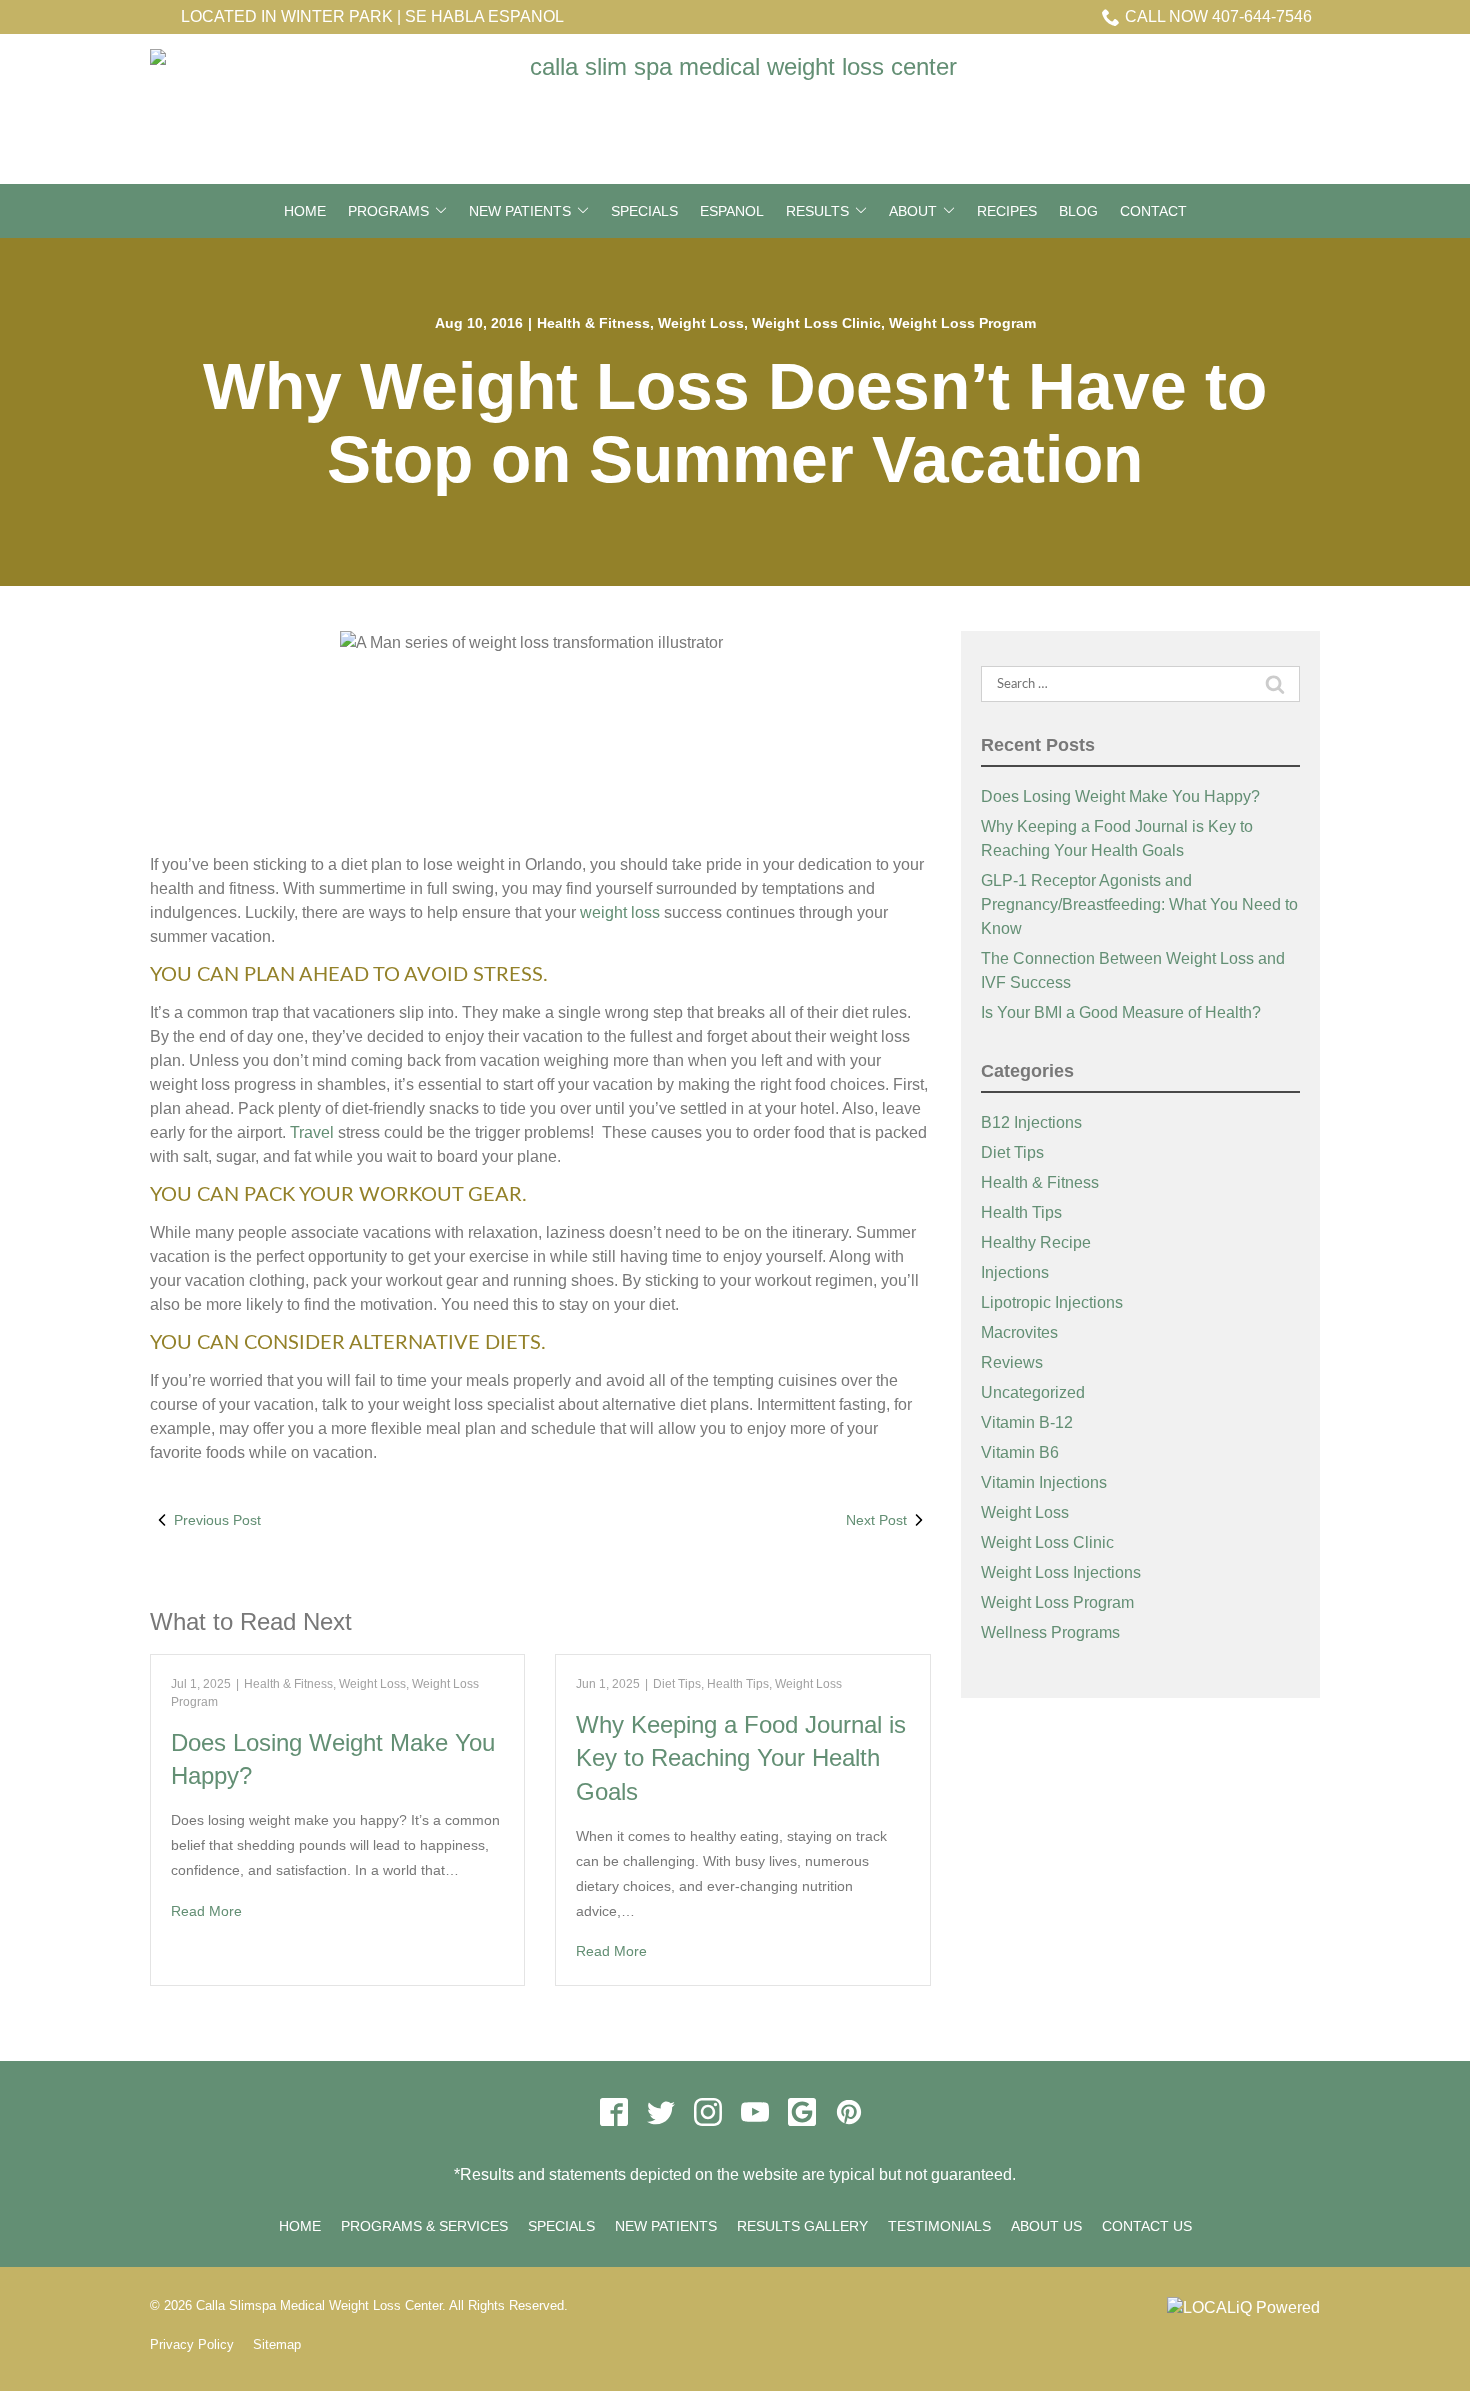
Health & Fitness (593, 323)
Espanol (732, 211)
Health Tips (738, 1684)
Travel (312, 1132)
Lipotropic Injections (1052, 1302)
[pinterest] (848, 2112)
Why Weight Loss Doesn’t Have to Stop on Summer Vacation (735, 422)
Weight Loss (701, 323)
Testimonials (939, 2226)
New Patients (520, 211)
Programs (388, 211)
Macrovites (1019, 1332)
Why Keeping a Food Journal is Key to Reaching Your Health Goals (741, 1758)
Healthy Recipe (1036, 1242)
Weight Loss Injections (1061, 1572)
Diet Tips (677, 1684)
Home (305, 211)
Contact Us (1147, 2226)
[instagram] (707, 2112)
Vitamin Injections (1044, 1482)
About (913, 211)
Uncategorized (1033, 1392)
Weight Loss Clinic (816, 323)
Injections (1015, 1272)
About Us (1046, 2226)
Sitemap (277, 2344)
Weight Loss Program (962, 323)
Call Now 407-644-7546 (1218, 16)
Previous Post (217, 1520)
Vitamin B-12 (1027, 1422)
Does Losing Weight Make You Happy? (1120, 796)
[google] (801, 2112)
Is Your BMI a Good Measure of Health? (1121, 1012)
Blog (1078, 211)
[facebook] (613, 2112)
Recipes (1007, 211)
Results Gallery (802, 2226)
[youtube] (754, 2112)
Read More (206, 1911)
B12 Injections (1031, 1122)
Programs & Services (424, 2226)
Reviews (1012, 1362)
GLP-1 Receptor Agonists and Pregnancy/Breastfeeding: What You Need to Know (1139, 904)
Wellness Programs (1050, 1632)
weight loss (620, 912)
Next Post (876, 1520)
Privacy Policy (192, 2344)
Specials (644, 211)
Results (817, 211)
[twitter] (660, 2112)
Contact (1153, 211)
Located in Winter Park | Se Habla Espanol (372, 16)
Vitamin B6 (1020, 1452)
